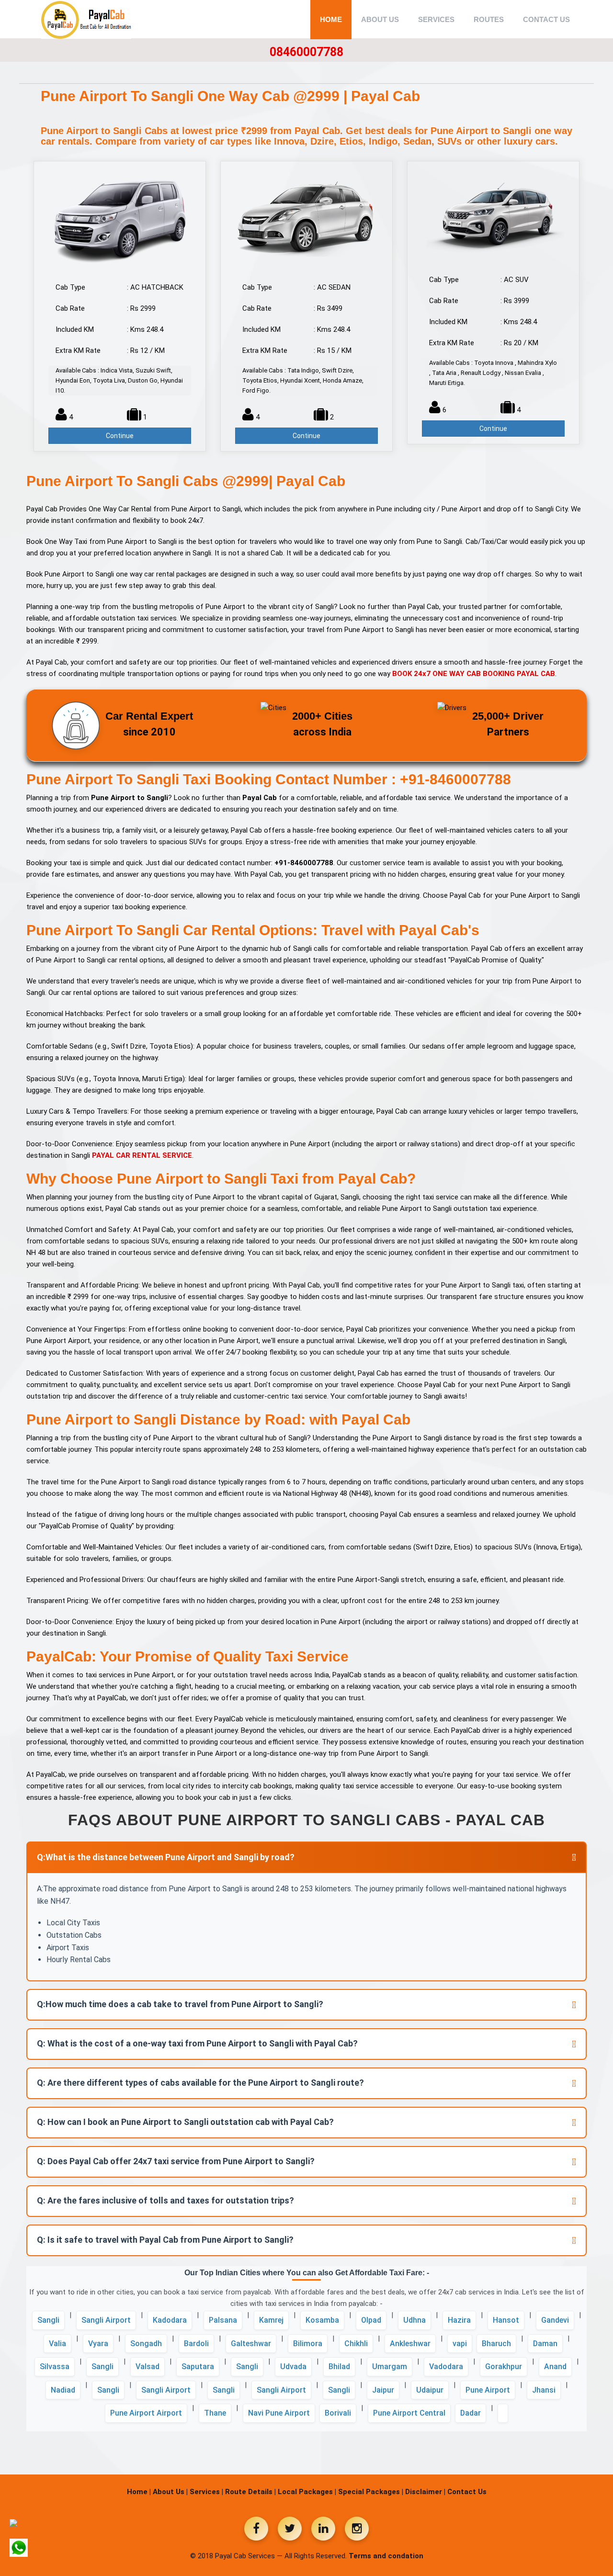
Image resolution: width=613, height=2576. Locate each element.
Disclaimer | (425, 2492)
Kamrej (271, 2320)
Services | (206, 2492)
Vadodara (446, 2367)
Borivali (338, 2413)
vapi (460, 2344)
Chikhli (356, 2344)
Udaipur (430, 2390)
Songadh (146, 2344)
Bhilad (339, 2367)
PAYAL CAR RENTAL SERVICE (142, 1155)
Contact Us (546, 19)
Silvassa (55, 2367)
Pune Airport (488, 2390)
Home (331, 19)
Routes (489, 19)
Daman (545, 2344)
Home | (139, 2492)
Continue (120, 436)
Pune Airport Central (409, 2413)
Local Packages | (307, 2492)
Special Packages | (371, 2492)
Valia (57, 2344)
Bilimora (308, 2344)
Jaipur (383, 2390)
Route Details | (250, 2492)
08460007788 (306, 52)
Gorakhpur (504, 2367)
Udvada (293, 2367)
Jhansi (544, 2390)
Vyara (98, 2344)
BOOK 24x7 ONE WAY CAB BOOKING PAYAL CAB (474, 674)
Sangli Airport (106, 2320)
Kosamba (322, 2320)
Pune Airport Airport (146, 2413)
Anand (555, 2367)
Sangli (48, 2320)
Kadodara (170, 2320)
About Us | (170, 2492)
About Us (380, 19)
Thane (215, 2413)
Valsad (148, 2367)
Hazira (459, 2320)
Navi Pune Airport (279, 2413)
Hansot (506, 2320)
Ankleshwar (410, 2344)
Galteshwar (251, 2344)
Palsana (223, 2320)
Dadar (471, 2413)
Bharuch (496, 2344)
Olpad (371, 2320)
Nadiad (63, 2390)
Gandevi (555, 2320)
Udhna (414, 2320)
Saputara (198, 2367)
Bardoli (196, 2344)
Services (436, 19)
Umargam (390, 2367)
